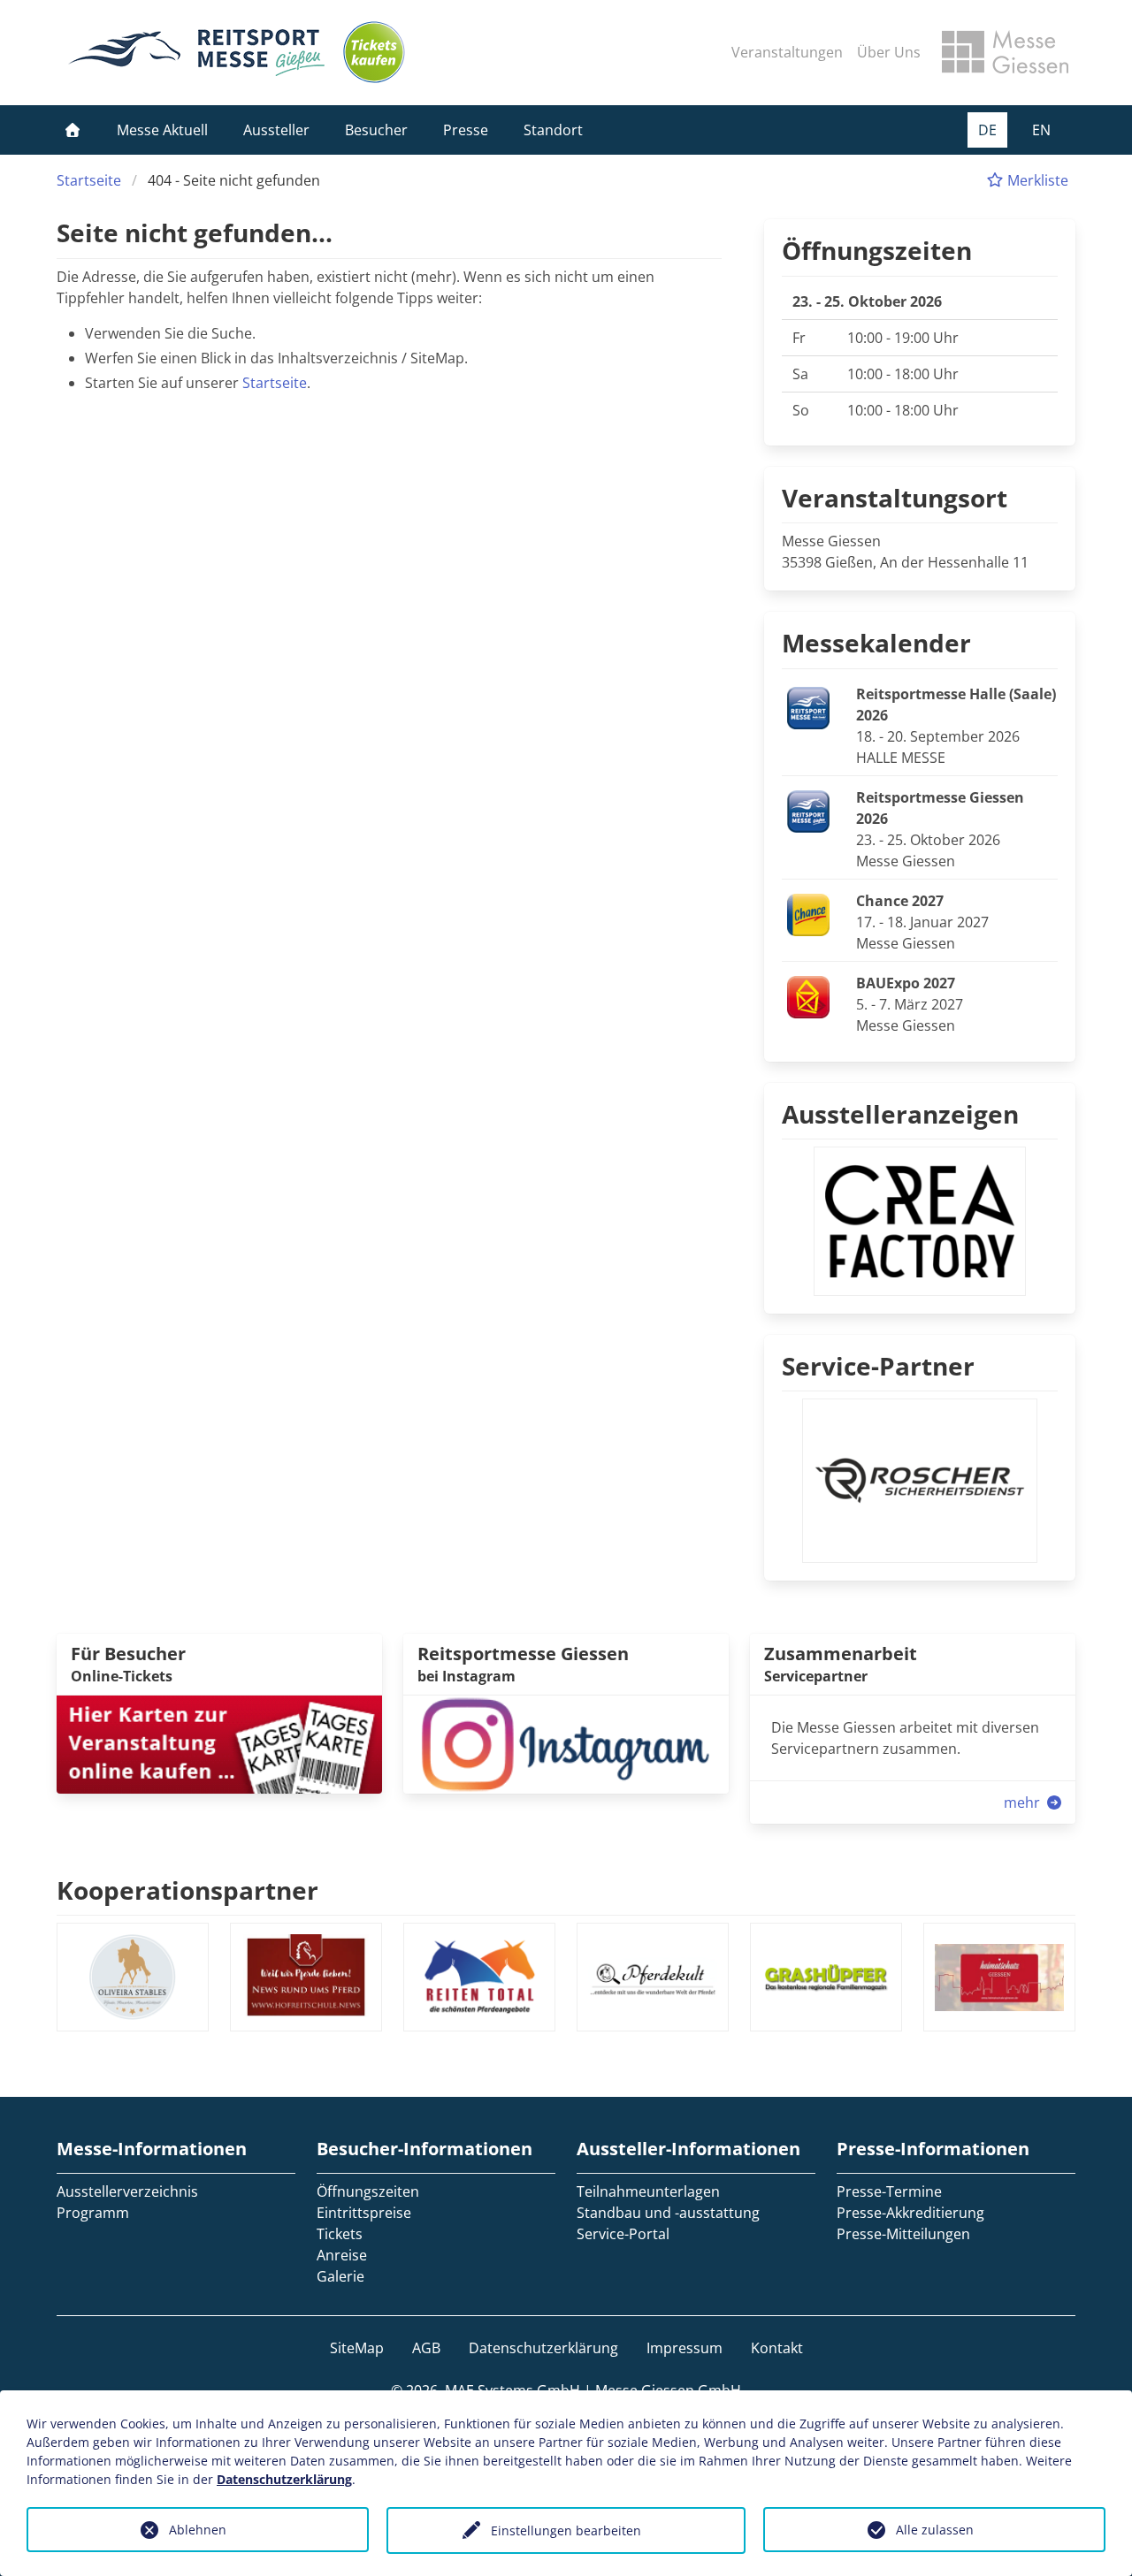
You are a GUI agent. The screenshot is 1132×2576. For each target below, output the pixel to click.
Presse (466, 130)
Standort (553, 130)
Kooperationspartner (187, 1890)
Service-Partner (878, 1366)
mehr (1024, 1802)
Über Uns (889, 52)
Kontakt (777, 2348)
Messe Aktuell (162, 130)
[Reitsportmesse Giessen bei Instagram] (566, 1743)
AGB (426, 2348)
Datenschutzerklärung (543, 2348)
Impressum (685, 2348)
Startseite (89, 180)
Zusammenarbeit (841, 1654)
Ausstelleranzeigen (900, 1114)
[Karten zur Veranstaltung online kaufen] (219, 1743)
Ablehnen (198, 2530)
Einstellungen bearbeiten (566, 2530)
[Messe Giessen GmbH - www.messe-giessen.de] (1005, 52)
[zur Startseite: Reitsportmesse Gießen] (196, 52)
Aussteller (276, 130)
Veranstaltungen (787, 52)
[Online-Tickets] (374, 52)
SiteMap (357, 2348)
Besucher (376, 130)
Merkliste (1036, 180)
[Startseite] (73, 130)
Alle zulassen (935, 2530)
